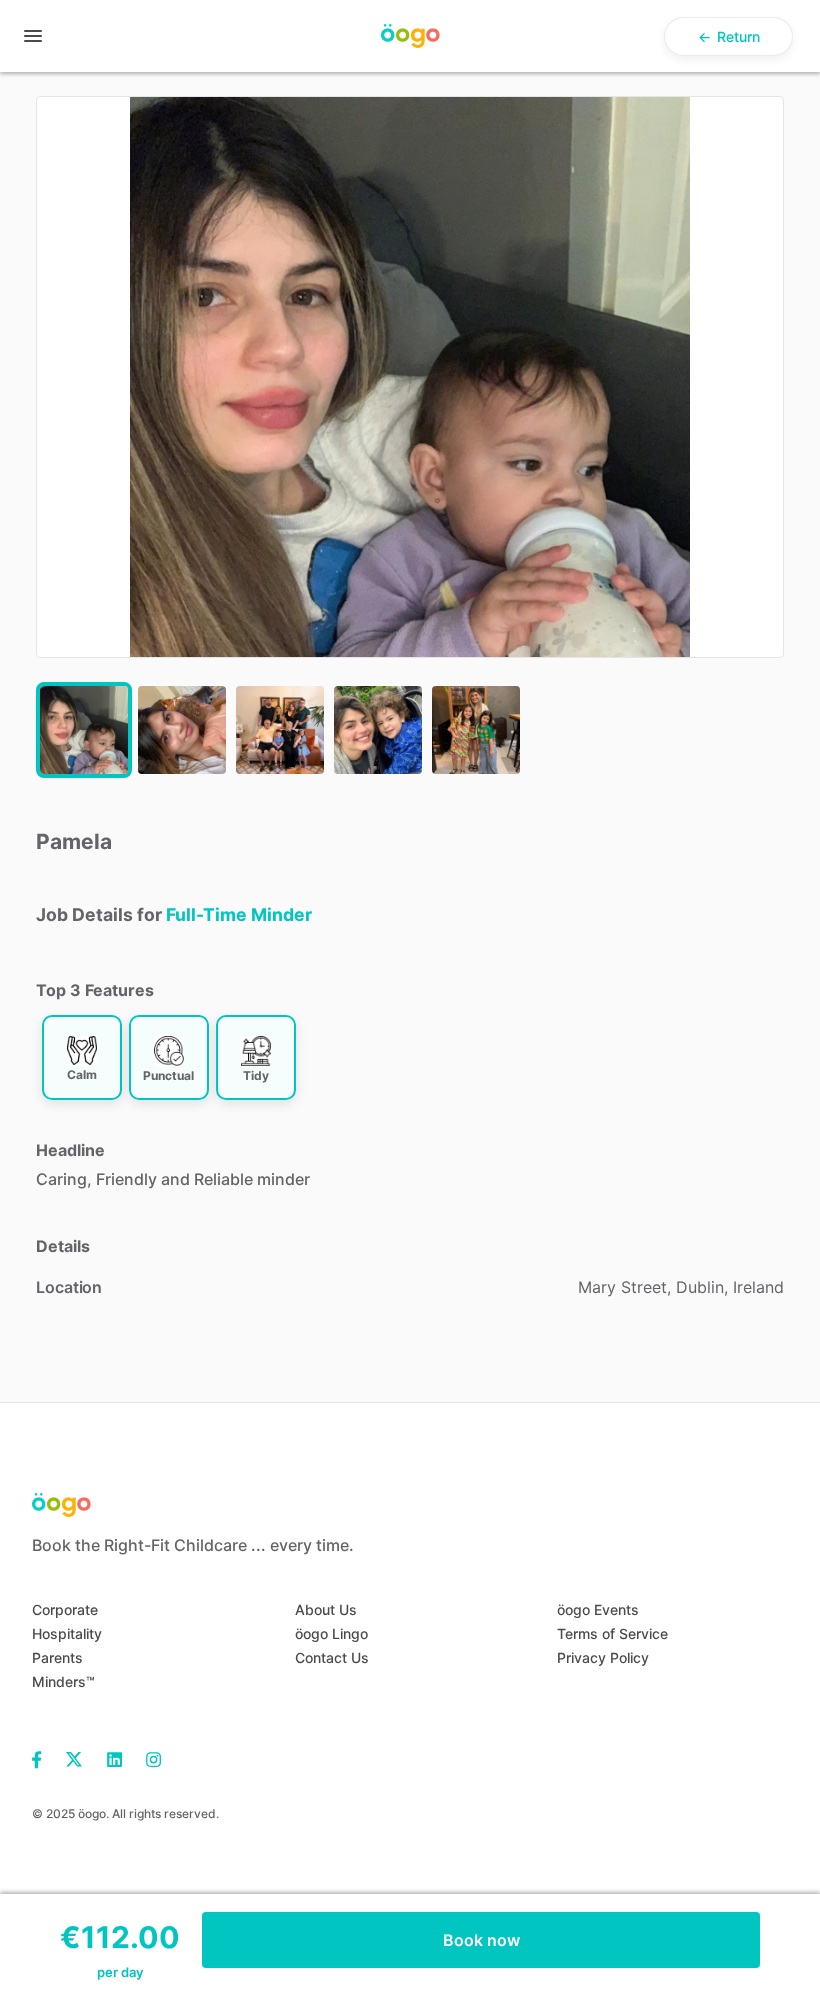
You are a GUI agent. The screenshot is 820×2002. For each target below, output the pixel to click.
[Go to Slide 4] (378, 730)
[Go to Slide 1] (84, 730)
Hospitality (67, 1633)
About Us (326, 1609)
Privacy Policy (603, 1657)
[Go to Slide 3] (280, 730)
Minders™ (63, 1681)
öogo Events (598, 1609)
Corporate (65, 1609)
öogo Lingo (331, 1633)
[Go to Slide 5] (476, 730)
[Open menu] (33, 36)
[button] (410, 377)
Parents (57, 1657)
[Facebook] (43, 1758)
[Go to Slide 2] (182, 730)
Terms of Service (612, 1633)
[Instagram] (147, 1758)
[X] (74, 1758)
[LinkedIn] (114, 1758)
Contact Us (332, 1657)
